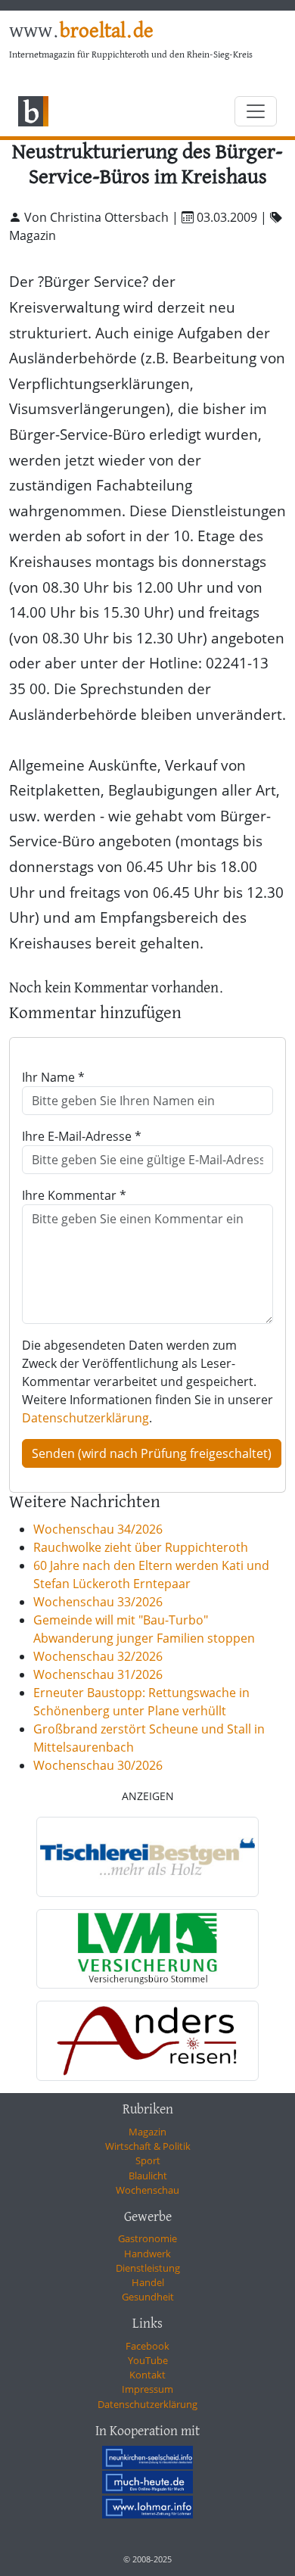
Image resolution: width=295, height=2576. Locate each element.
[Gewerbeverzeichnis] (147, 1857)
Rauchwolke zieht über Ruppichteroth (141, 1547)
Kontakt (147, 2375)
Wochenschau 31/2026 (98, 1674)
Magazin (147, 2132)
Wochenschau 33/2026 (98, 1602)
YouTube (148, 2360)
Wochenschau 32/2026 (98, 1656)
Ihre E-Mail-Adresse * (82, 1136)
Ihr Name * (53, 1077)
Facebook (147, 2346)
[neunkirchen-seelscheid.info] (147, 2457)
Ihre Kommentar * (74, 1195)
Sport (148, 2160)
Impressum (147, 2389)
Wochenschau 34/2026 (98, 1529)
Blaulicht (148, 2176)
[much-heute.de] (147, 2482)
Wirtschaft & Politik (148, 2146)
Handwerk (147, 2254)
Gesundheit (148, 2297)
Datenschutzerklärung (85, 1418)
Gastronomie (147, 2238)
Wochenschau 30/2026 (98, 1765)
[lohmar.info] (147, 2507)
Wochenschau (147, 2190)
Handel (148, 2282)
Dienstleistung (148, 2268)
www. (81, 32)
